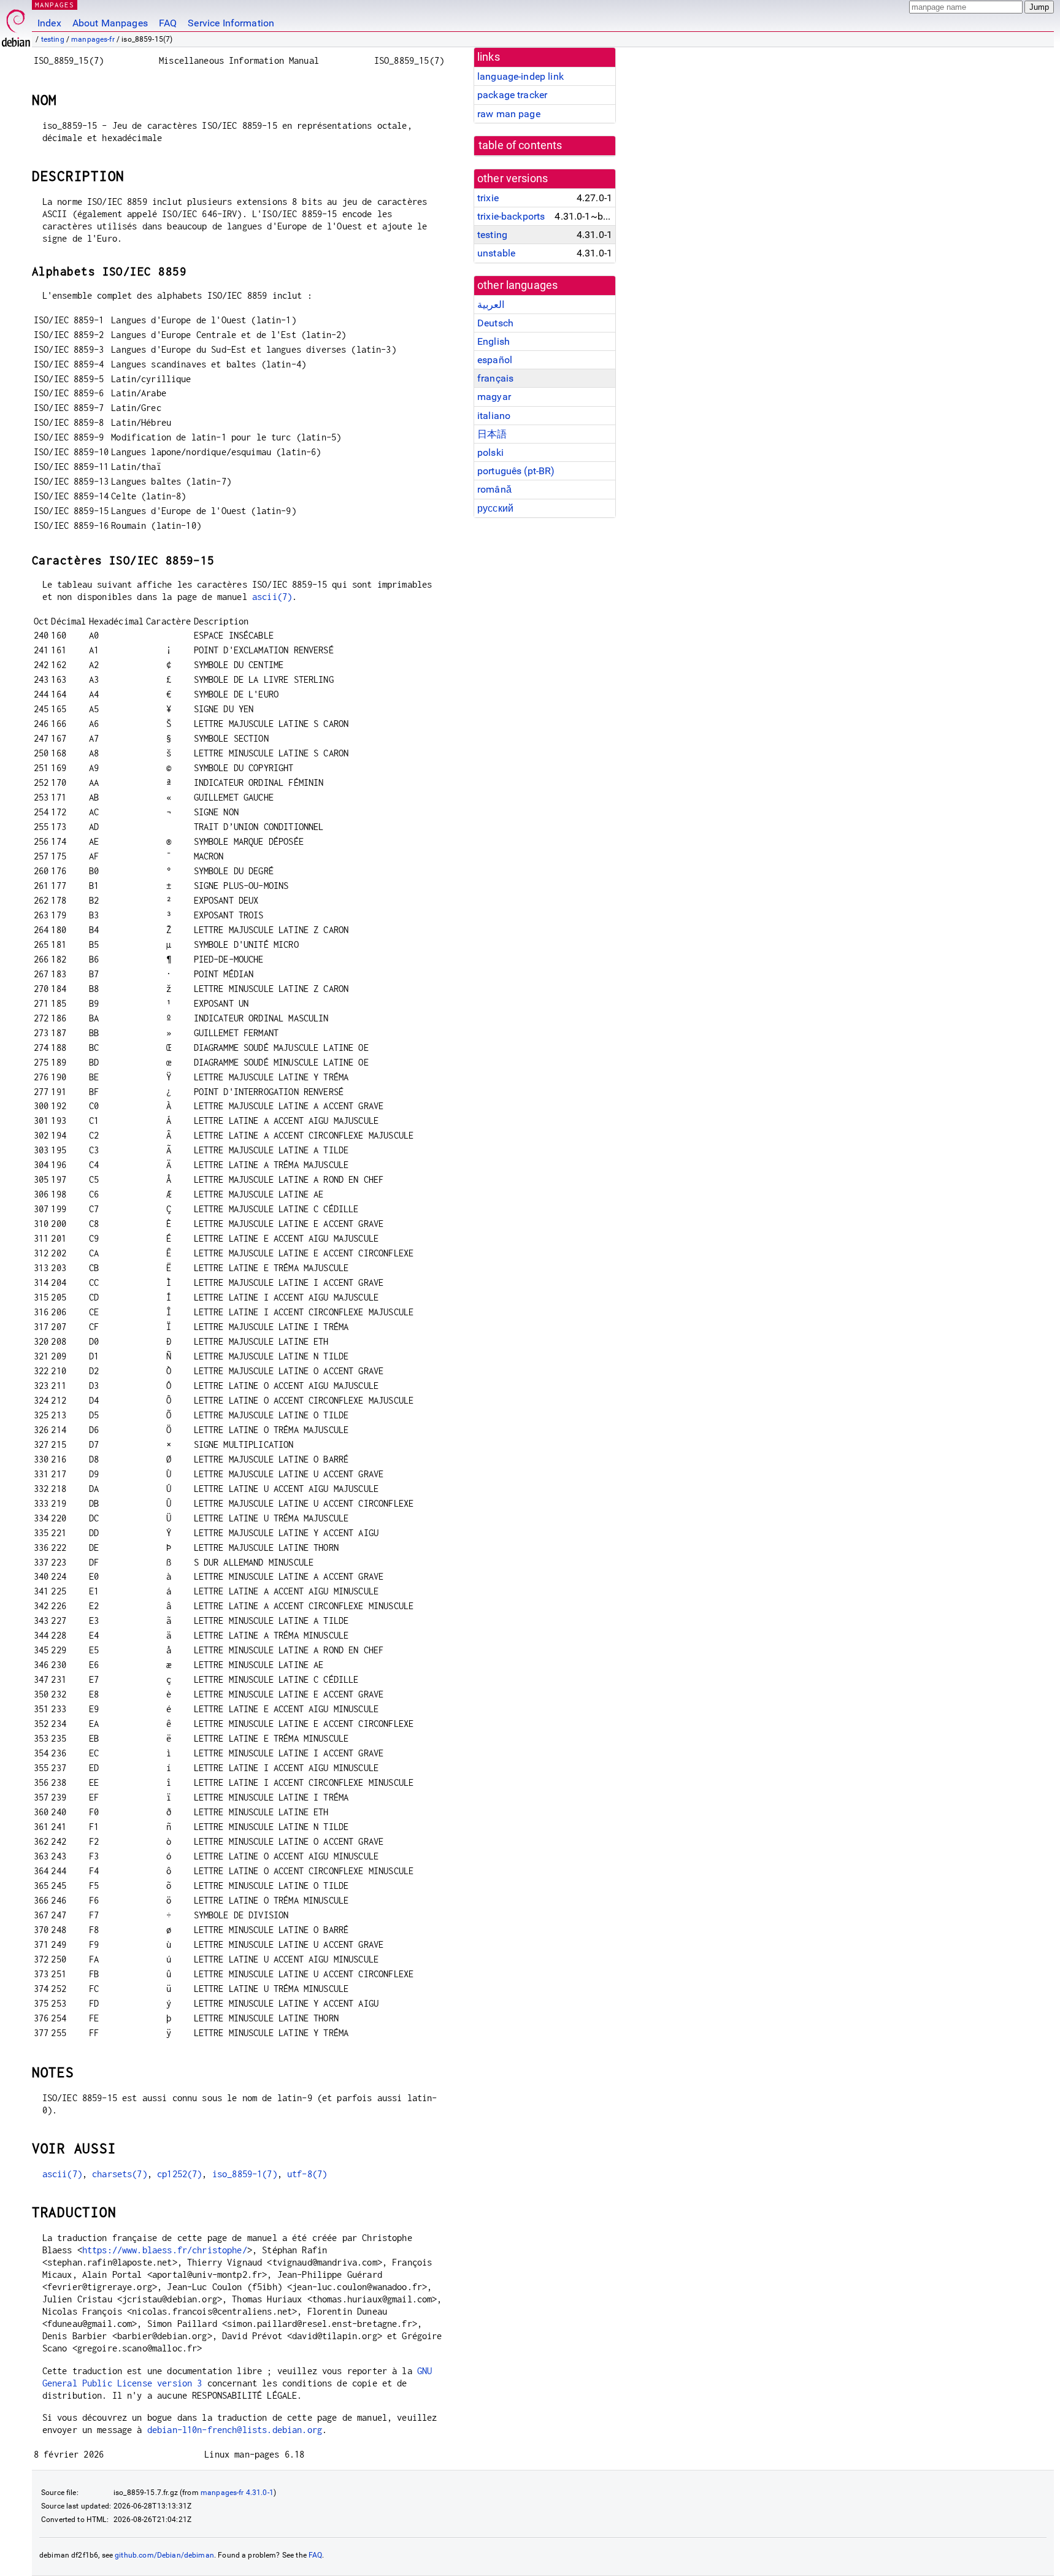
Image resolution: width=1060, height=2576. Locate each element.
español (495, 360)
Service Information (231, 23)
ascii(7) (272, 597)
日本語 (492, 434)
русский (495, 508)
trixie (488, 198)
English (494, 341)
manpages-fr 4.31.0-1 (237, 2493)
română (494, 489)
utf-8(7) (307, 2174)
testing (53, 39)
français (495, 378)
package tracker (512, 95)
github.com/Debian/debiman (164, 2555)
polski (490, 452)
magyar (494, 397)
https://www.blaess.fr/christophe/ (165, 2250)
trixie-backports (511, 216)
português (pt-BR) (516, 471)
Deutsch (495, 323)
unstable (496, 253)
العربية (491, 305)
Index (49, 23)
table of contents (520, 145)
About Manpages (110, 23)
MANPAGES (55, 5)
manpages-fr (93, 39)
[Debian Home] (16, 25)
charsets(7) (120, 2174)
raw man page (509, 114)
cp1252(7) (179, 2174)
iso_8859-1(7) (245, 2174)
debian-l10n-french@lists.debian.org (235, 2430)
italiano (494, 416)
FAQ (168, 23)
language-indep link (520, 76)
